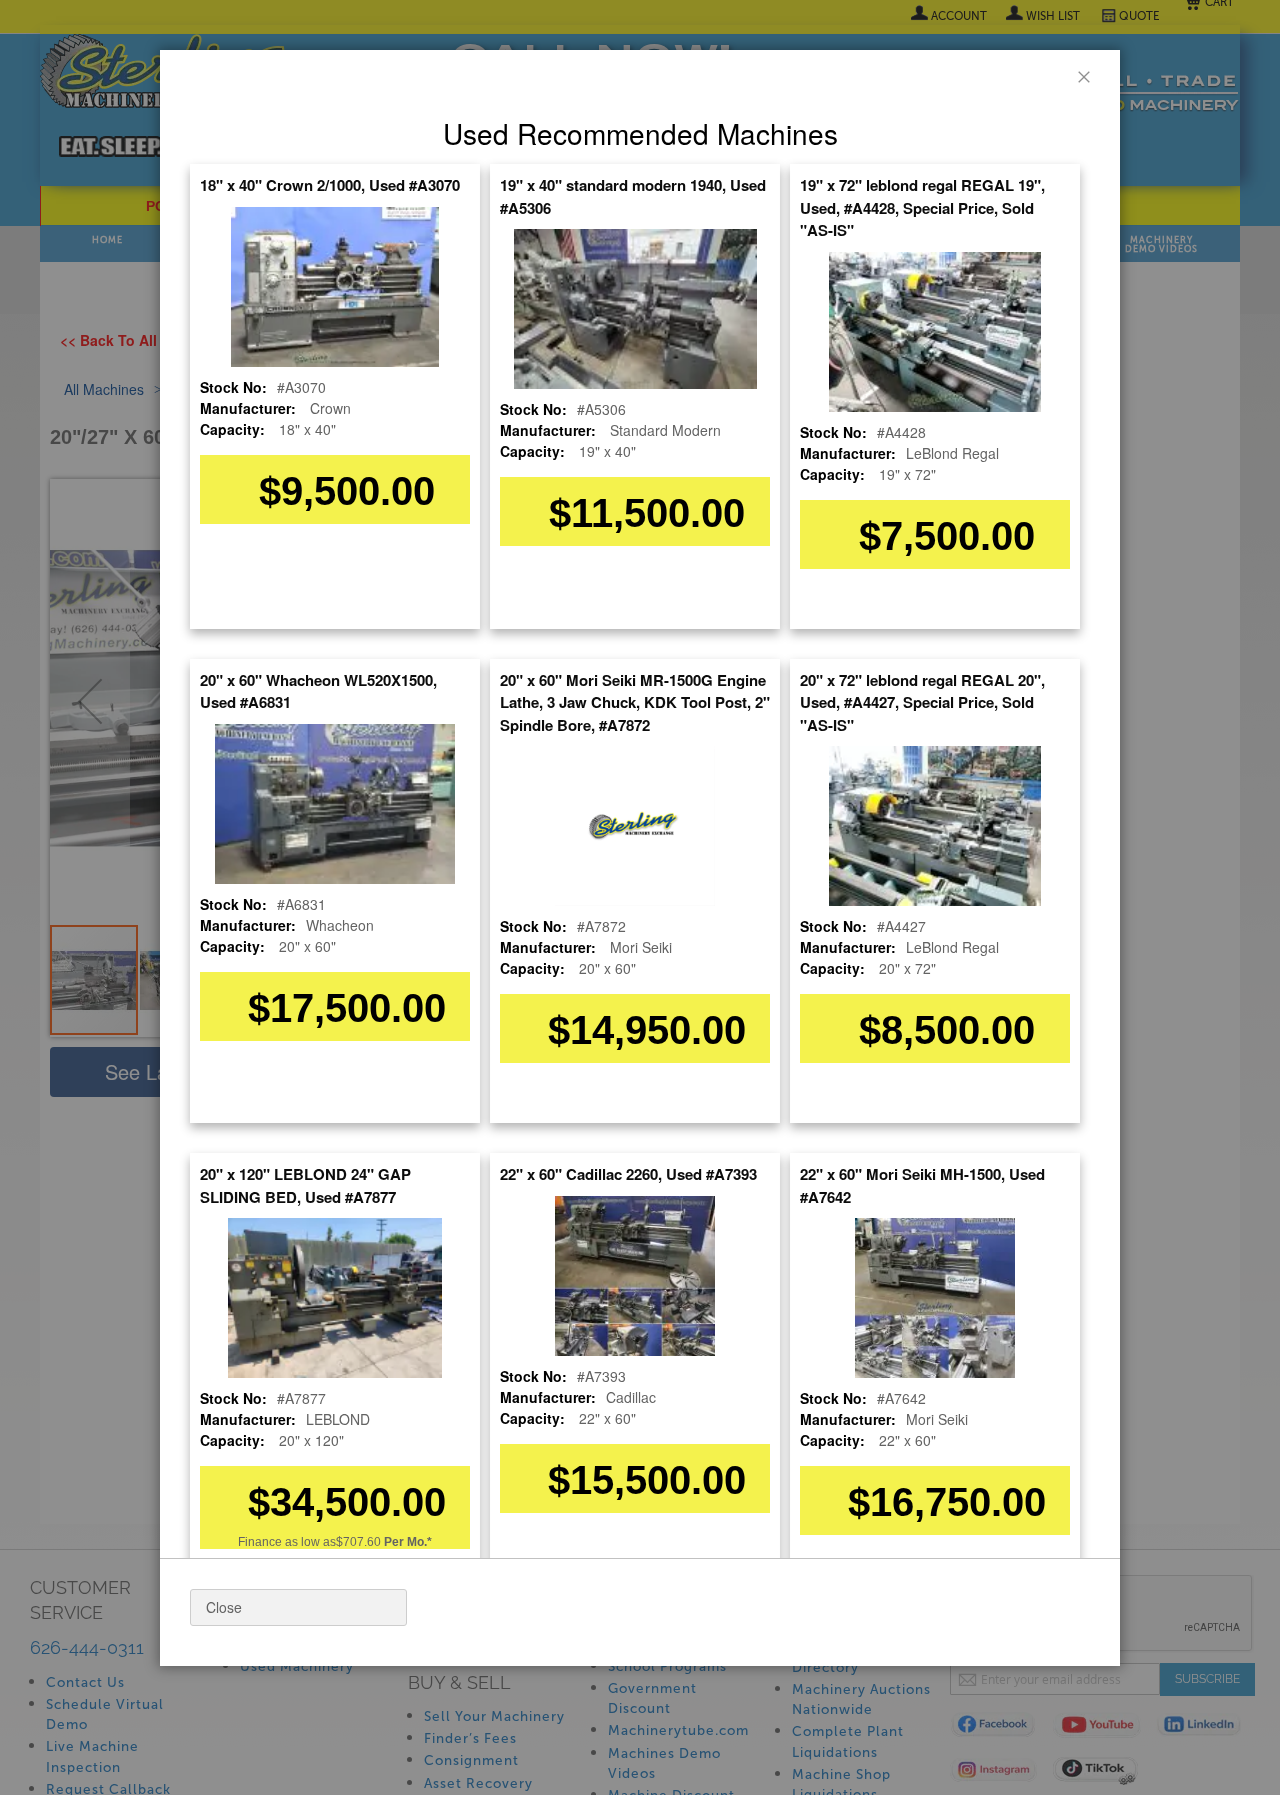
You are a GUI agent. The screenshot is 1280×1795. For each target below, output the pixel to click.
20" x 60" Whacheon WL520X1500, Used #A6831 (318, 691)
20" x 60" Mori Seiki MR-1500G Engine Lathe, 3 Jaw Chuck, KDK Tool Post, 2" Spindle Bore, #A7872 (635, 702)
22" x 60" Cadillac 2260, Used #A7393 (628, 1174)
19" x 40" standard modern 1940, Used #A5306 (633, 196)
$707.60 (384, 1542)
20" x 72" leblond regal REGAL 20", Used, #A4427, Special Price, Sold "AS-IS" (922, 702)
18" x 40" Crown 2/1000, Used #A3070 (330, 185)
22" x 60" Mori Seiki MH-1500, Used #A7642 (922, 1185)
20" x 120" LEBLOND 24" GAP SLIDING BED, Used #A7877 (305, 1185)
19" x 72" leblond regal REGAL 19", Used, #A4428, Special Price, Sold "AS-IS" (922, 207)
